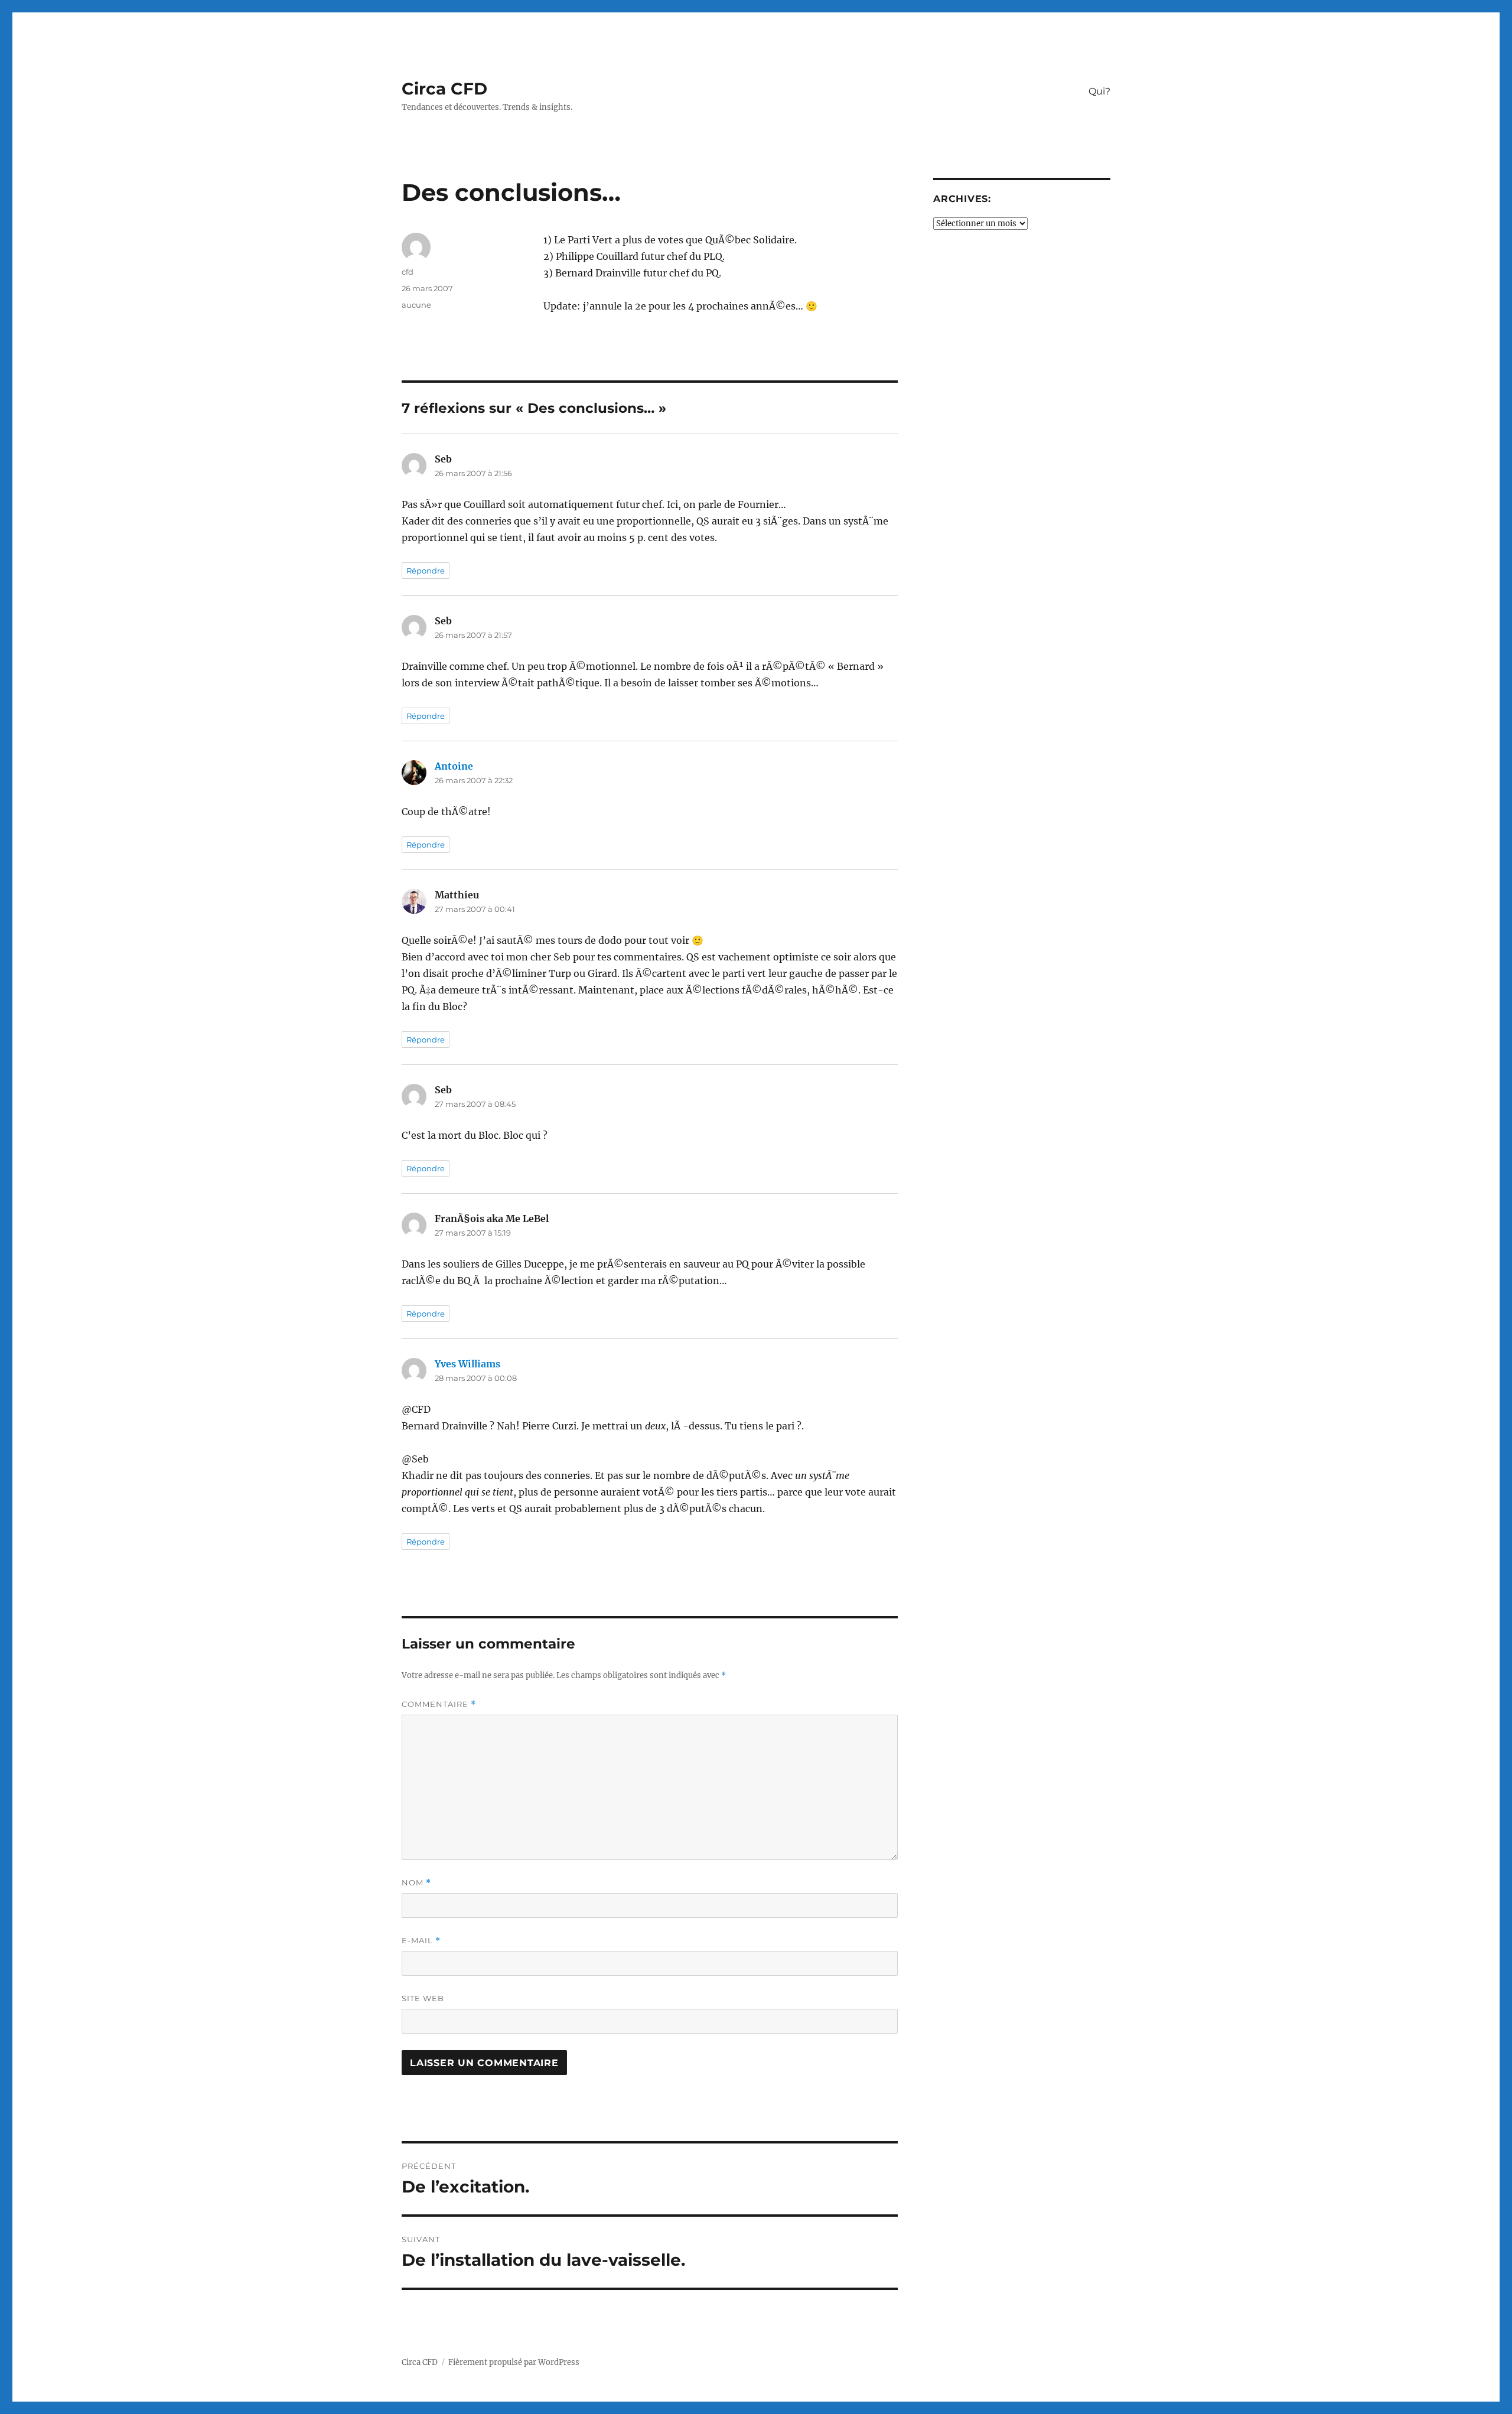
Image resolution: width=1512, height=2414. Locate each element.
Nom (416, 1883)
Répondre (426, 571)
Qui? (1099, 91)
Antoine (454, 766)
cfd (408, 272)
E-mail (421, 1941)
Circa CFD (444, 89)
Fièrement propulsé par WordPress (514, 2362)
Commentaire (439, 1704)
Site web (423, 1998)
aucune (416, 305)
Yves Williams (467, 1364)
